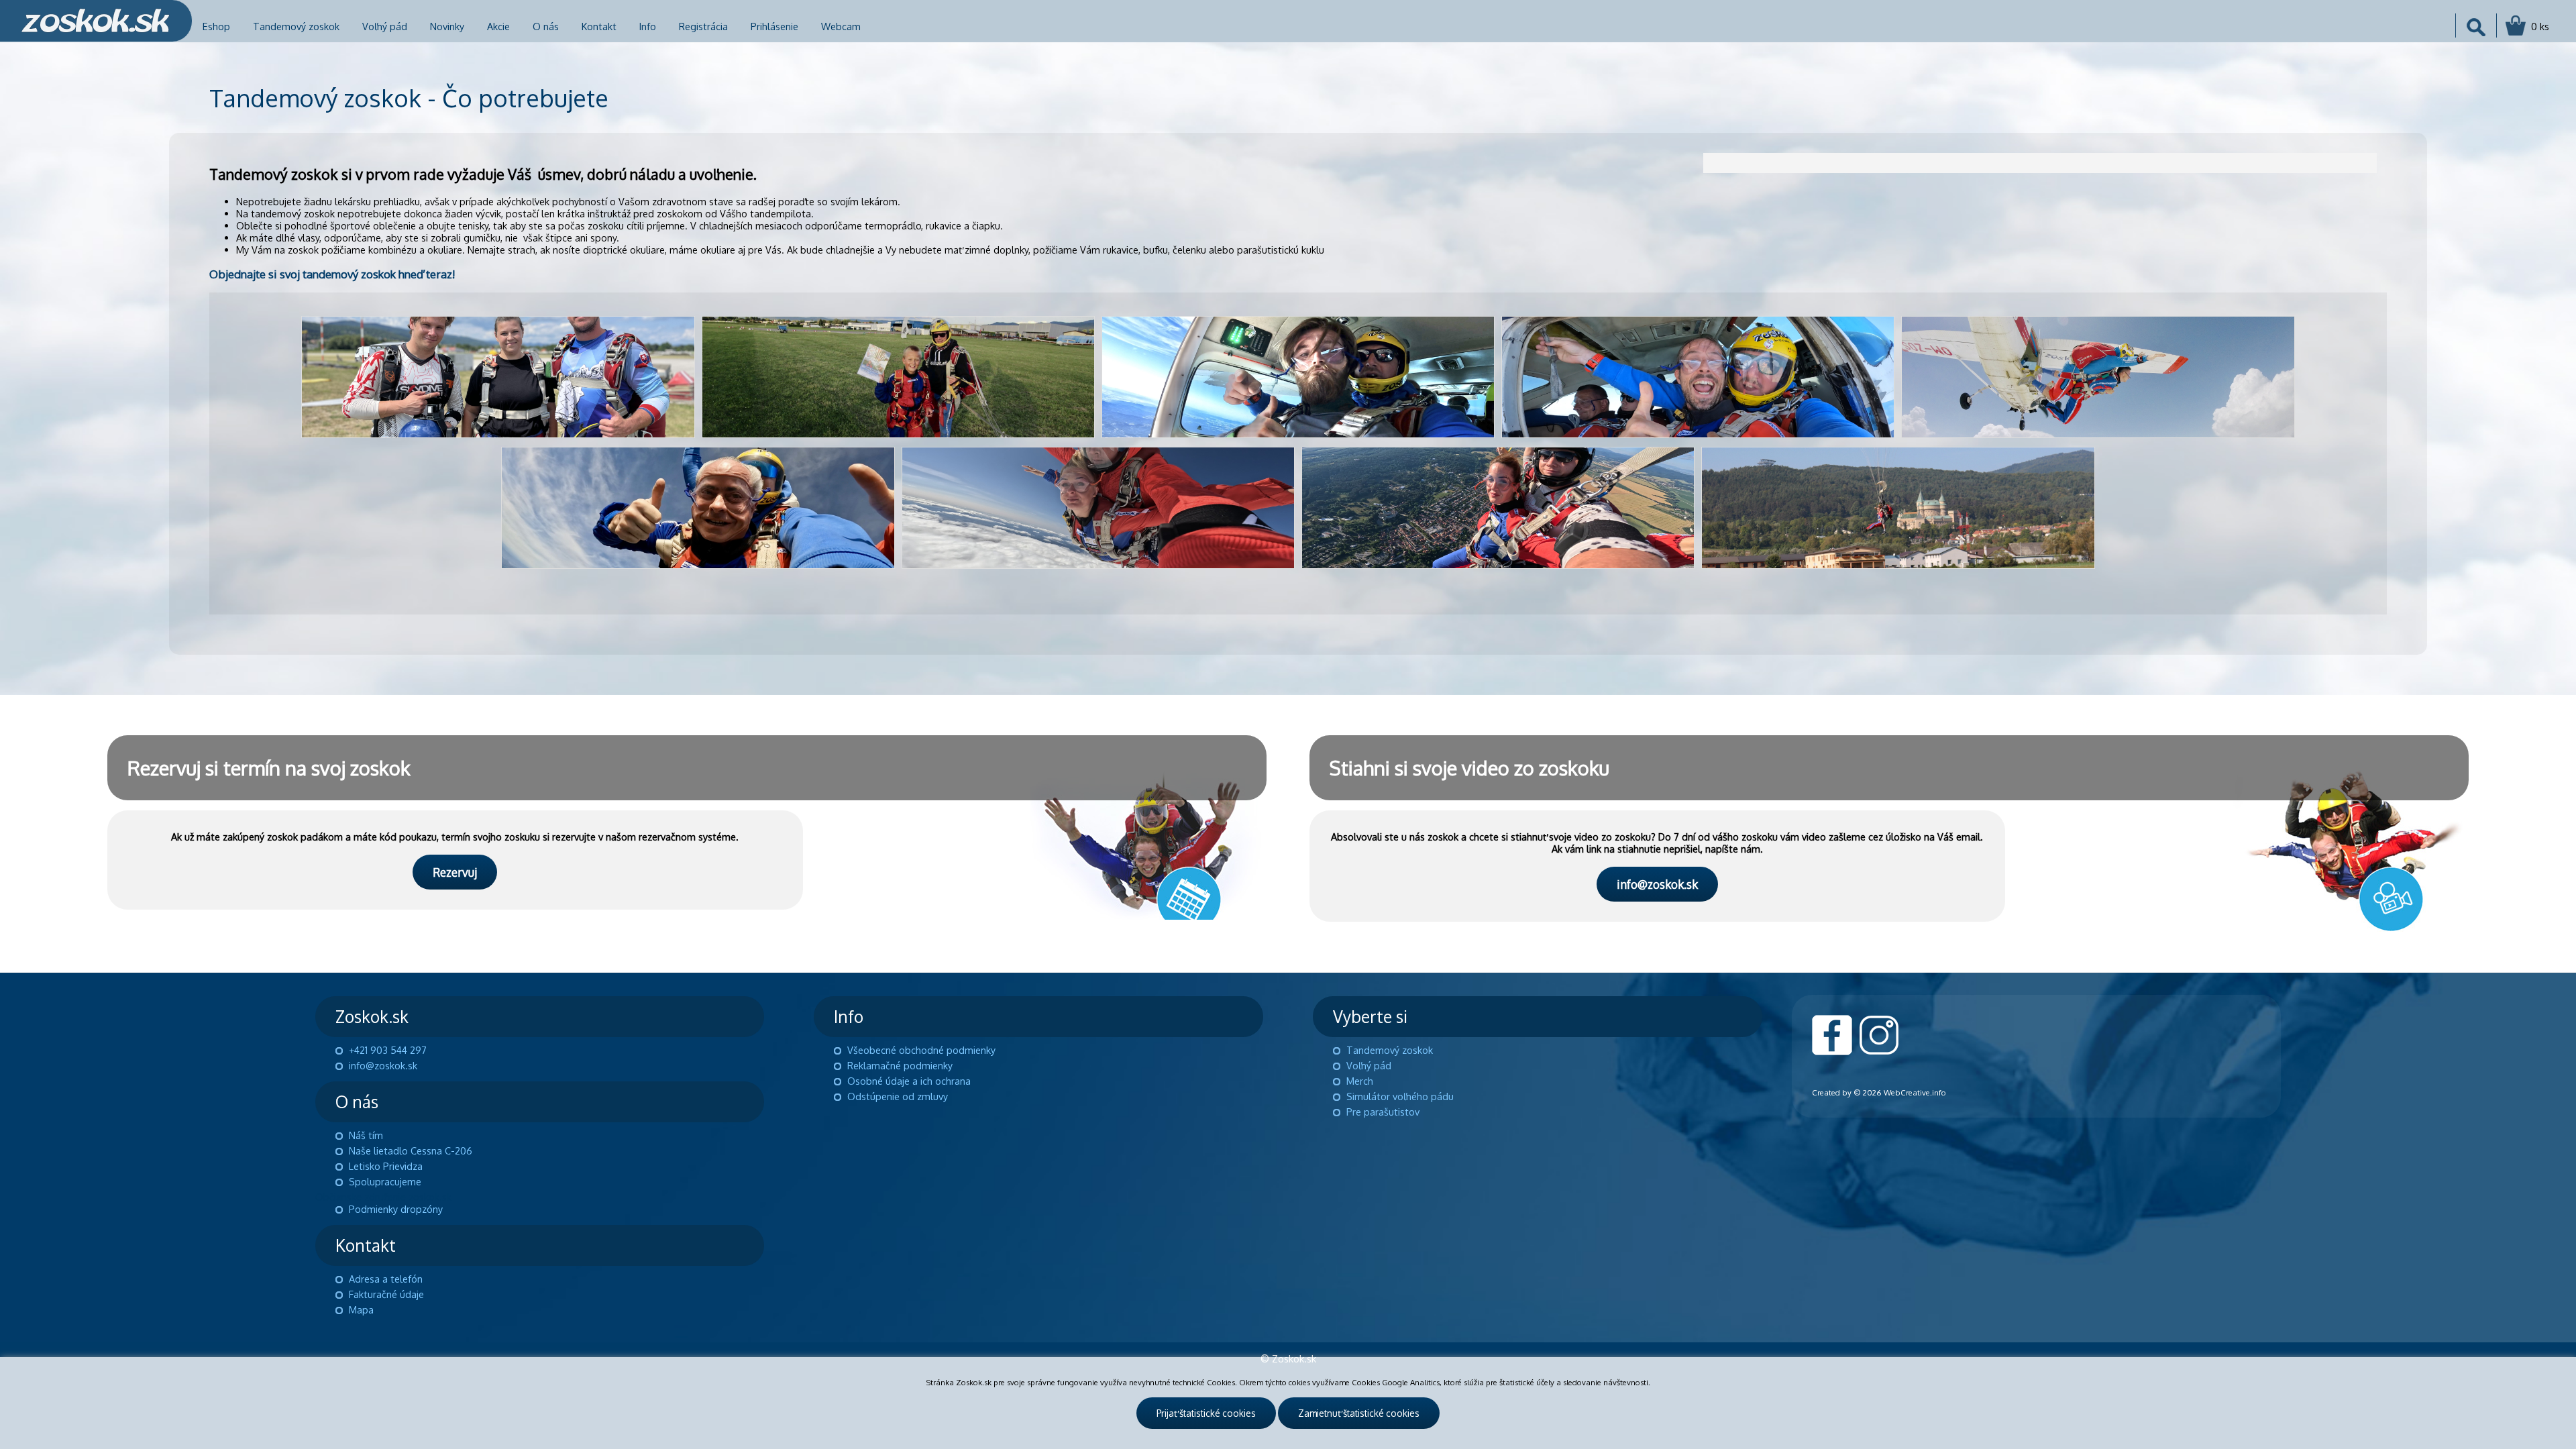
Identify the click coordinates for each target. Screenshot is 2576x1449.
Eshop (216, 26)
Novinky (447, 26)
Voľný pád (385, 26)
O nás (546, 26)
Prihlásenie (774, 26)
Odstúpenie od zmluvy (898, 1096)
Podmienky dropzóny (396, 1209)
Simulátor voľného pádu (1400, 1096)
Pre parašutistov (1383, 1112)
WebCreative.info (1915, 1092)
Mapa (361, 1309)
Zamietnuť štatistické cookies (1359, 1413)
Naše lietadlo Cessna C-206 (411, 1150)
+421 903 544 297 (388, 1050)
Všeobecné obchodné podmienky (921, 1050)
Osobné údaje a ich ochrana (909, 1081)
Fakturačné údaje (386, 1294)
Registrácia (703, 26)
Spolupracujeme (385, 1181)
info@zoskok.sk (1657, 884)
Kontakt (599, 26)
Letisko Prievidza (386, 1166)
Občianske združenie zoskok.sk (383, 1197)
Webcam (841, 26)
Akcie (498, 26)
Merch (1360, 1081)
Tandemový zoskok (296, 26)
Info (648, 26)
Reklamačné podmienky (900, 1065)
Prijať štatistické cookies (1206, 1413)
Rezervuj (455, 872)
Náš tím (366, 1135)
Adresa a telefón (386, 1279)
